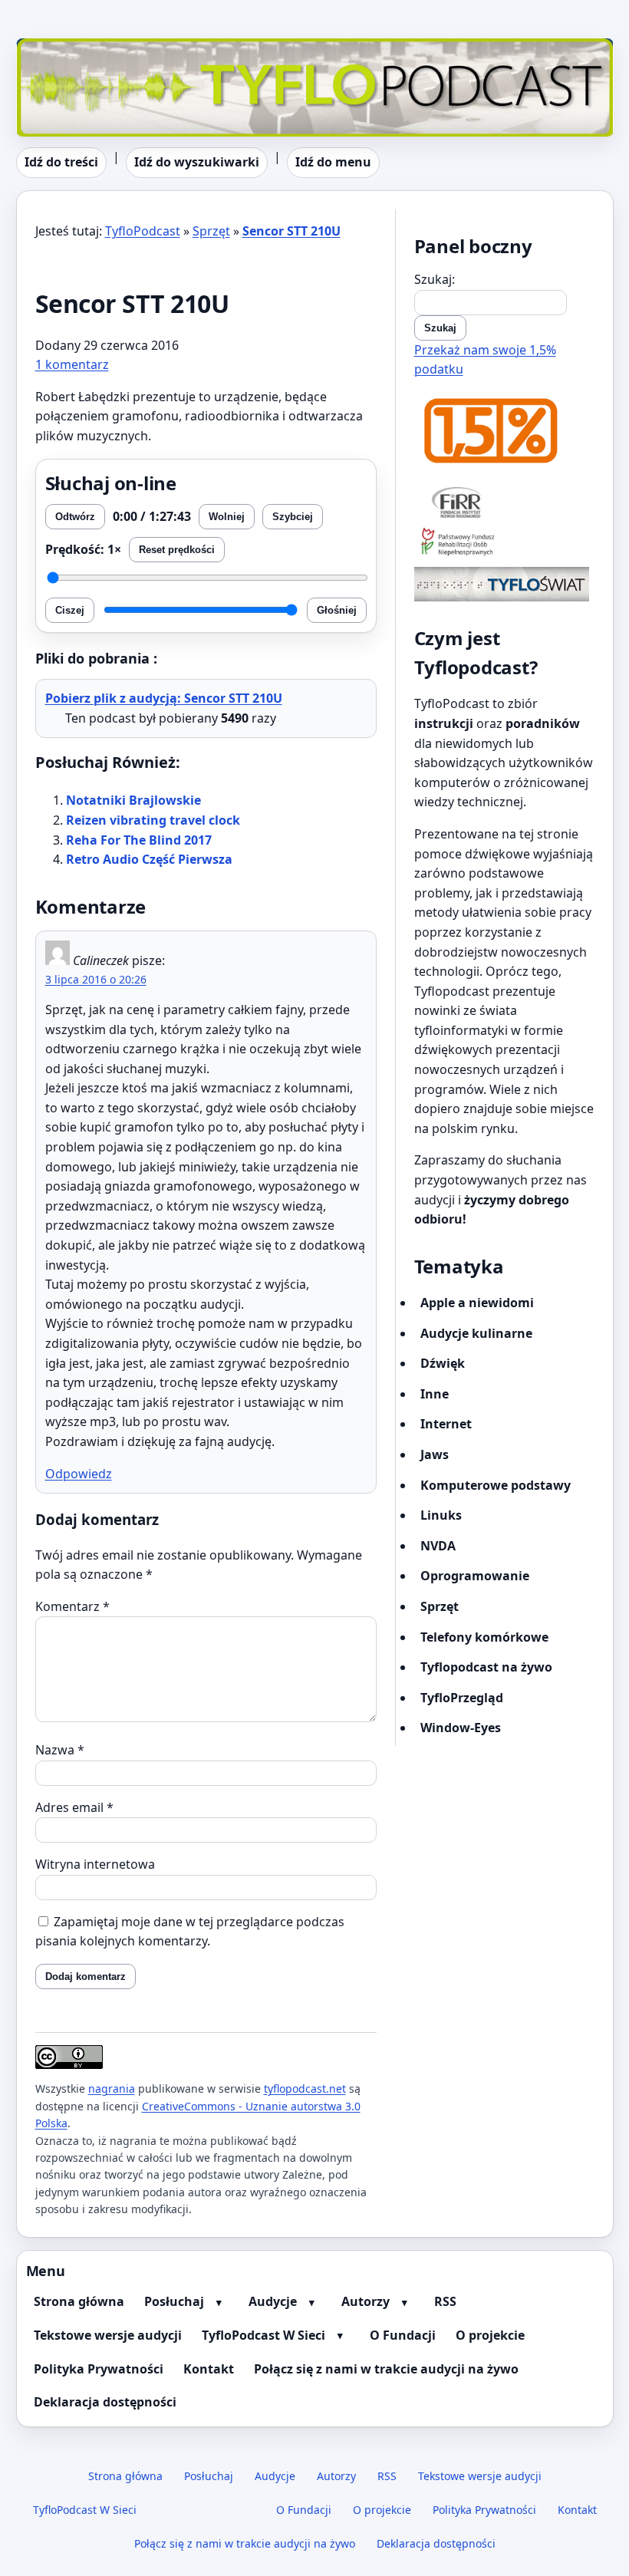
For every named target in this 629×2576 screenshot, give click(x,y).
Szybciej (293, 517)
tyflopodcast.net (305, 2088)
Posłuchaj (174, 2301)
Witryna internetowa (95, 1864)
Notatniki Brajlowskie (133, 800)
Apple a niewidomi (477, 1303)
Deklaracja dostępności (105, 2402)
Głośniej (337, 610)
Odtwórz (75, 517)
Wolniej (227, 517)
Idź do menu (333, 162)
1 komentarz (72, 364)
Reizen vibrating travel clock (153, 820)
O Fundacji (403, 2335)
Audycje (273, 2301)
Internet (446, 1424)
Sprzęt (211, 231)
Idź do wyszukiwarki (197, 162)
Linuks (441, 1515)
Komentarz (72, 1606)
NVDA (438, 1546)
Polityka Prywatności (99, 2369)
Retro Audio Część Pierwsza (149, 859)
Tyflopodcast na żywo (486, 1667)
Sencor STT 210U (291, 231)
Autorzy (366, 2301)
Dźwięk (443, 1363)
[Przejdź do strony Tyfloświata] (504, 584)
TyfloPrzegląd (462, 1698)
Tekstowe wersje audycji (108, 2335)
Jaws (435, 1454)
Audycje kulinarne (476, 1333)
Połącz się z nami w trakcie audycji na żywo (386, 2369)
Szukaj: (435, 279)
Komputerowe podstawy (496, 1485)
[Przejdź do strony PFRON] (504, 543)
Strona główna (79, 2301)
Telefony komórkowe (484, 1637)
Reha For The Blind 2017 (139, 840)
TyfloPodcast (54, 48)
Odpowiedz (79, 1474)
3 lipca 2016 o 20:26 (96, 979)
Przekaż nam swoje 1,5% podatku (485, 360)
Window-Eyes (461, 1728)
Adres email (74, 1807)
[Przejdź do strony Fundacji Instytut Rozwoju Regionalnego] (504, 502)
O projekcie (490, 2335)
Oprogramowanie (475, 1576)
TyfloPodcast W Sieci (263, 2335)
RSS (445, 2301)
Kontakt (209, 2369)
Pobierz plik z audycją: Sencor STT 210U (164, 698)
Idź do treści (61, 162)
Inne (435, 1394)
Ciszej (70, 610)
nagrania (112, 2088)
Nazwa (60, 1750)
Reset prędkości (177, 550)
